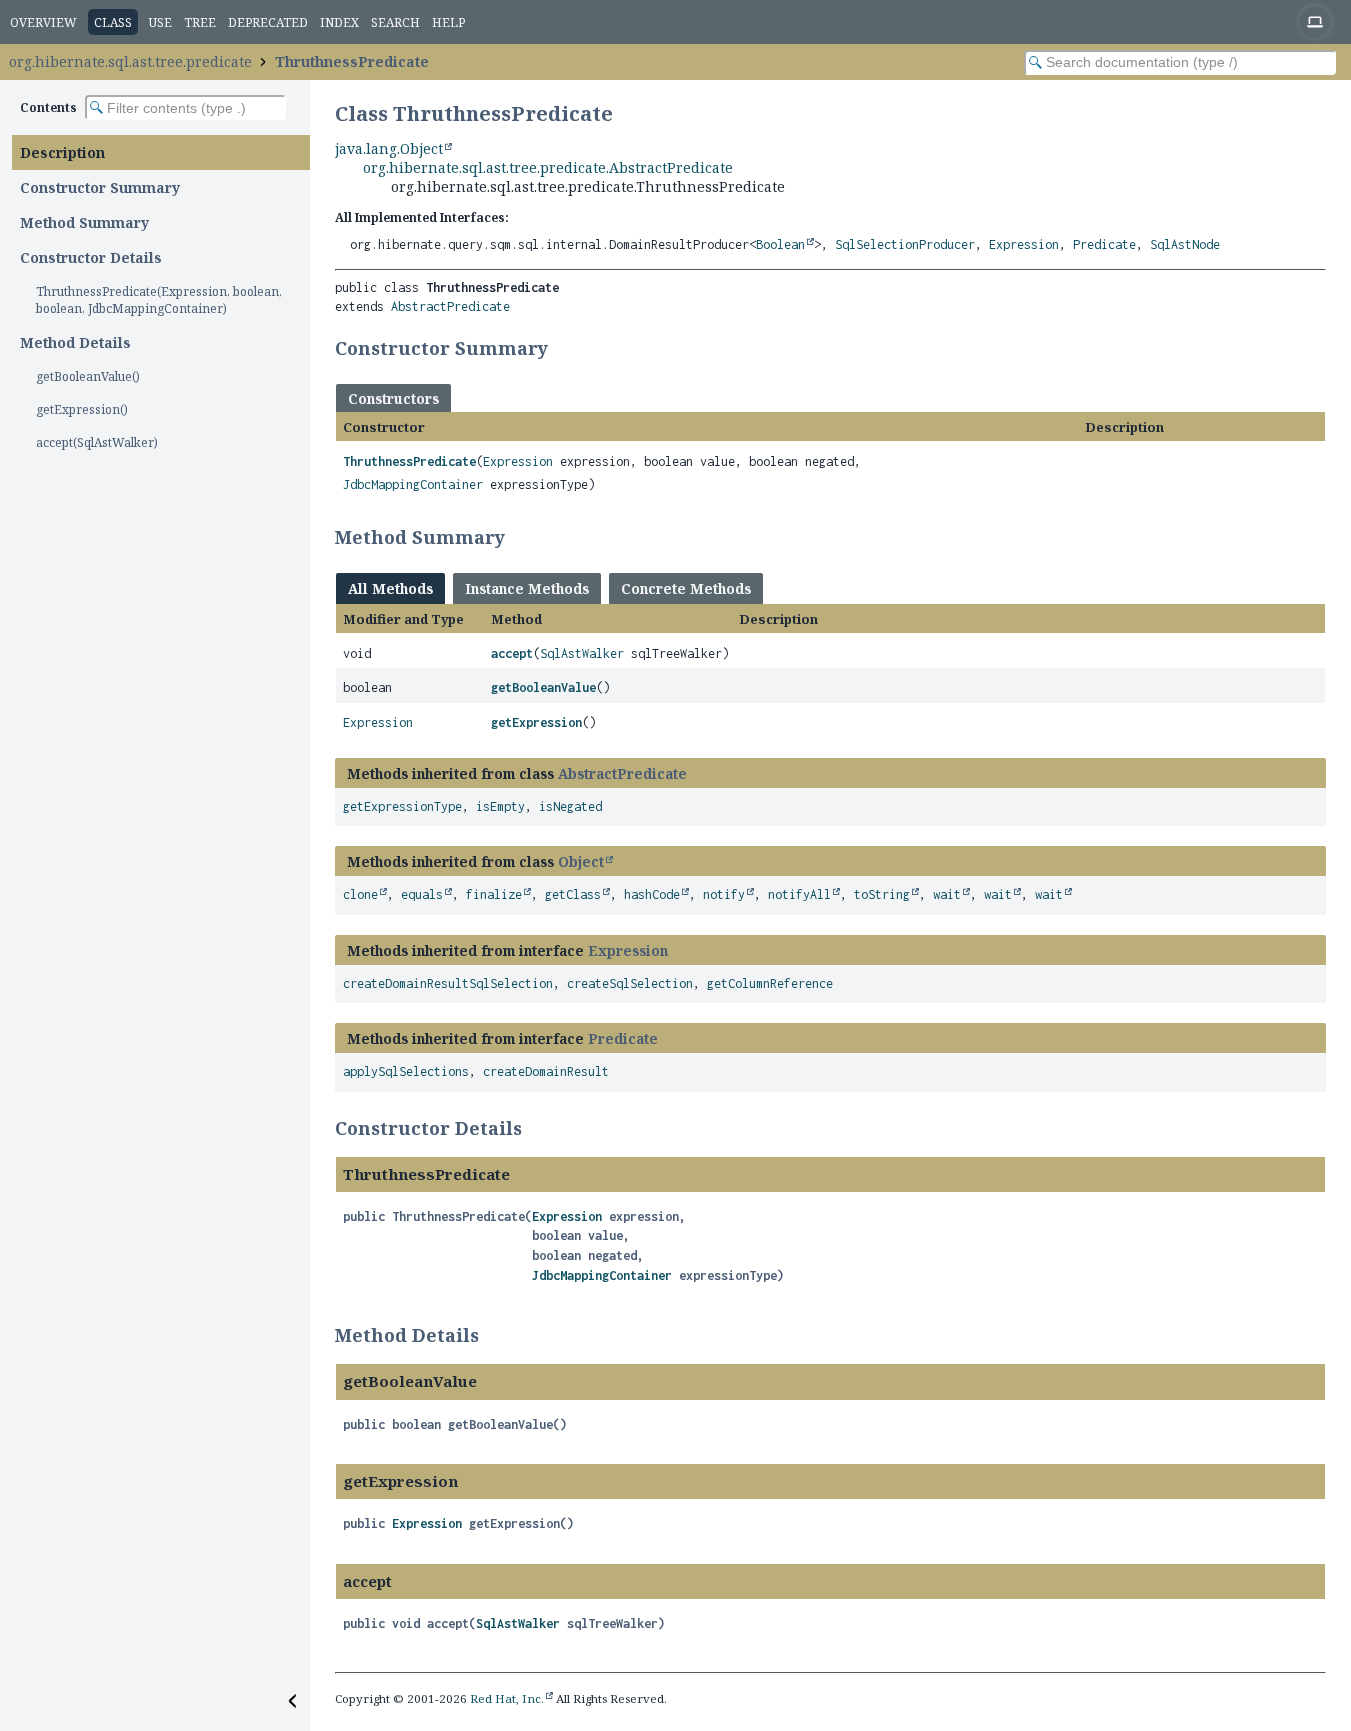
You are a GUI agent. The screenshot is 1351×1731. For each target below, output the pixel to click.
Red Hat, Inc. (507, 1698)
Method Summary (84, 222)
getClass (573, 894)
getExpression (536, 722)
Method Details (75, 342)
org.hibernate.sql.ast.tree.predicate (130, 61)
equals (422, 894)
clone (360, 894)
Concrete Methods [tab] (686, 588)
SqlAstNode (1185, 244)
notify (724, 894)
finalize (494, 894)
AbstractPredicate (450, 306)
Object (581, 861)
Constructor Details (91, 257)
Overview (43, 22)
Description (62, 152)
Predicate (1104, 244)
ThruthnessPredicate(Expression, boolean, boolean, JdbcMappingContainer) (159, 300)
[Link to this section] (561, 348)
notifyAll (799, 894)
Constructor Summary (100, 187)
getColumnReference (770, 983)
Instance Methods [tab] (527, 588)
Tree (200, 22)
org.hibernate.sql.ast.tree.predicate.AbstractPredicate (548, 167)
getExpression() (82, 409)
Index (339, 22)
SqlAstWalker (582, 653)
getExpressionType (402, 806)
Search (395, 22)
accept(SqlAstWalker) (97, 442)
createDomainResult (546, 1071)
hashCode (652, 894)
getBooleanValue (543, 687)
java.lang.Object (389, 148)
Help (448, 22)
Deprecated (268, 22)
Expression (1024, 244)
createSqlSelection (630, 983)
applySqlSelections (406, 1071)
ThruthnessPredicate (352, 61)
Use (160, 22)
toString (882, 894)
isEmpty (500, 806)
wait (947, 894)
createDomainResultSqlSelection (448, 983)
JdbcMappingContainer (413, 484)
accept (512, 653)
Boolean (780, 244)
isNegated (570, 806)
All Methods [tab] (390, 588)
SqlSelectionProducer (905, 244)
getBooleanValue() (88, 376)
